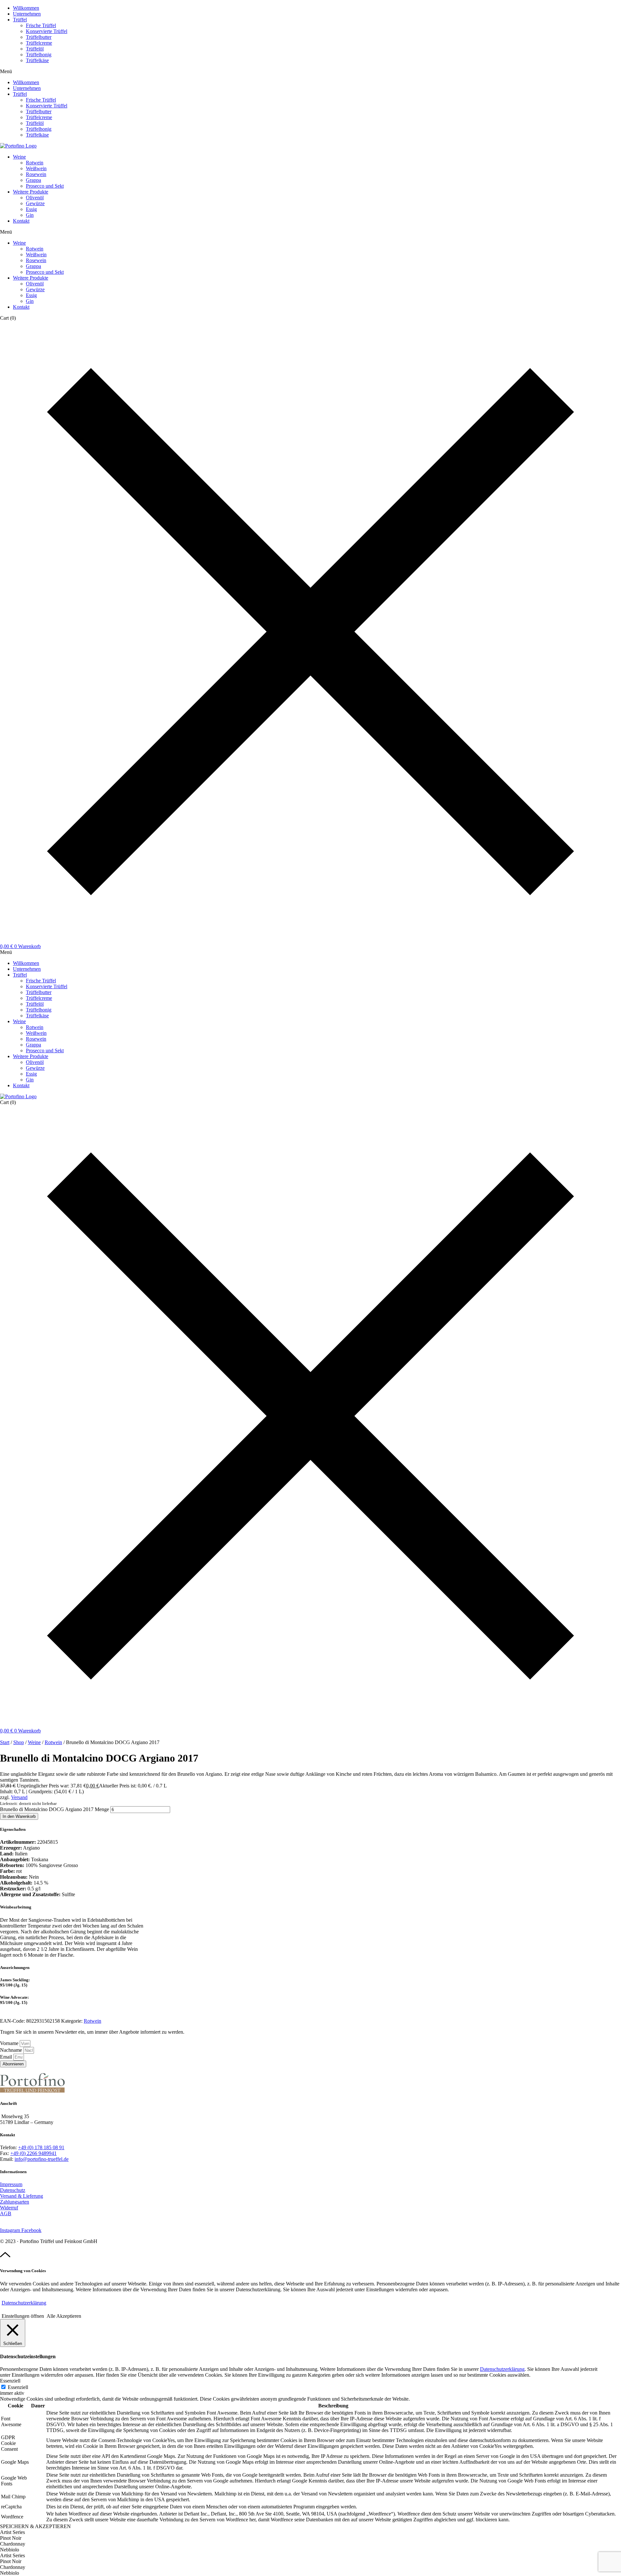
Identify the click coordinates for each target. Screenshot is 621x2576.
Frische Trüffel (41, 25)
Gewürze (35, 203)
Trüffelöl (35, 49)
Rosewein (36, 174)
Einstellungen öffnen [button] (23, 2316)
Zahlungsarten (15, 2202)
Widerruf (9, 2208)
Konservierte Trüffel (47, 31)
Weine (19, 157)
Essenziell (18, 2387)
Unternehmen (27, 14)
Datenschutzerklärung (24, 2303)
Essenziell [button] (10, 2381)
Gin (30, 215)
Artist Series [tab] (12, 2532)
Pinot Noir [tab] (11, 2538)
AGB (6, 2213)
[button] (310, 72)
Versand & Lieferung (22, 2196)
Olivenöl (35, 198)
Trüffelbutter (39, 37)
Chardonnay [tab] (13, 2544)
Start (5, 1742)
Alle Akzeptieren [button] (64, 2316)
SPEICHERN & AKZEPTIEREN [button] (35, 2526)
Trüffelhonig (39, 55)
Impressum (11, 2184)
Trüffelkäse (37, 60)
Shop (19, 1742)
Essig (31, 209)
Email (7, 2057)
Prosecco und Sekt (45, 186)
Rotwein (35, 163)
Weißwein (36, 168)
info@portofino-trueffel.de (42, 2159)
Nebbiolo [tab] (10, 2550)
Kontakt (21, 221)
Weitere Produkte (31, 192)
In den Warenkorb (19, 1816)
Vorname (10, 2043)
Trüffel (20, 20)
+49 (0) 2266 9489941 (33, 2153)
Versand (19, 1797)
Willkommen (26, 8)
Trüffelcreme (39, 43)
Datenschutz (13, 2190)
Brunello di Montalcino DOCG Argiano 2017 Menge (54, 1809)
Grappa (33, 180)
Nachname (12, 2050)
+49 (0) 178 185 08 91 (41, 2147)
